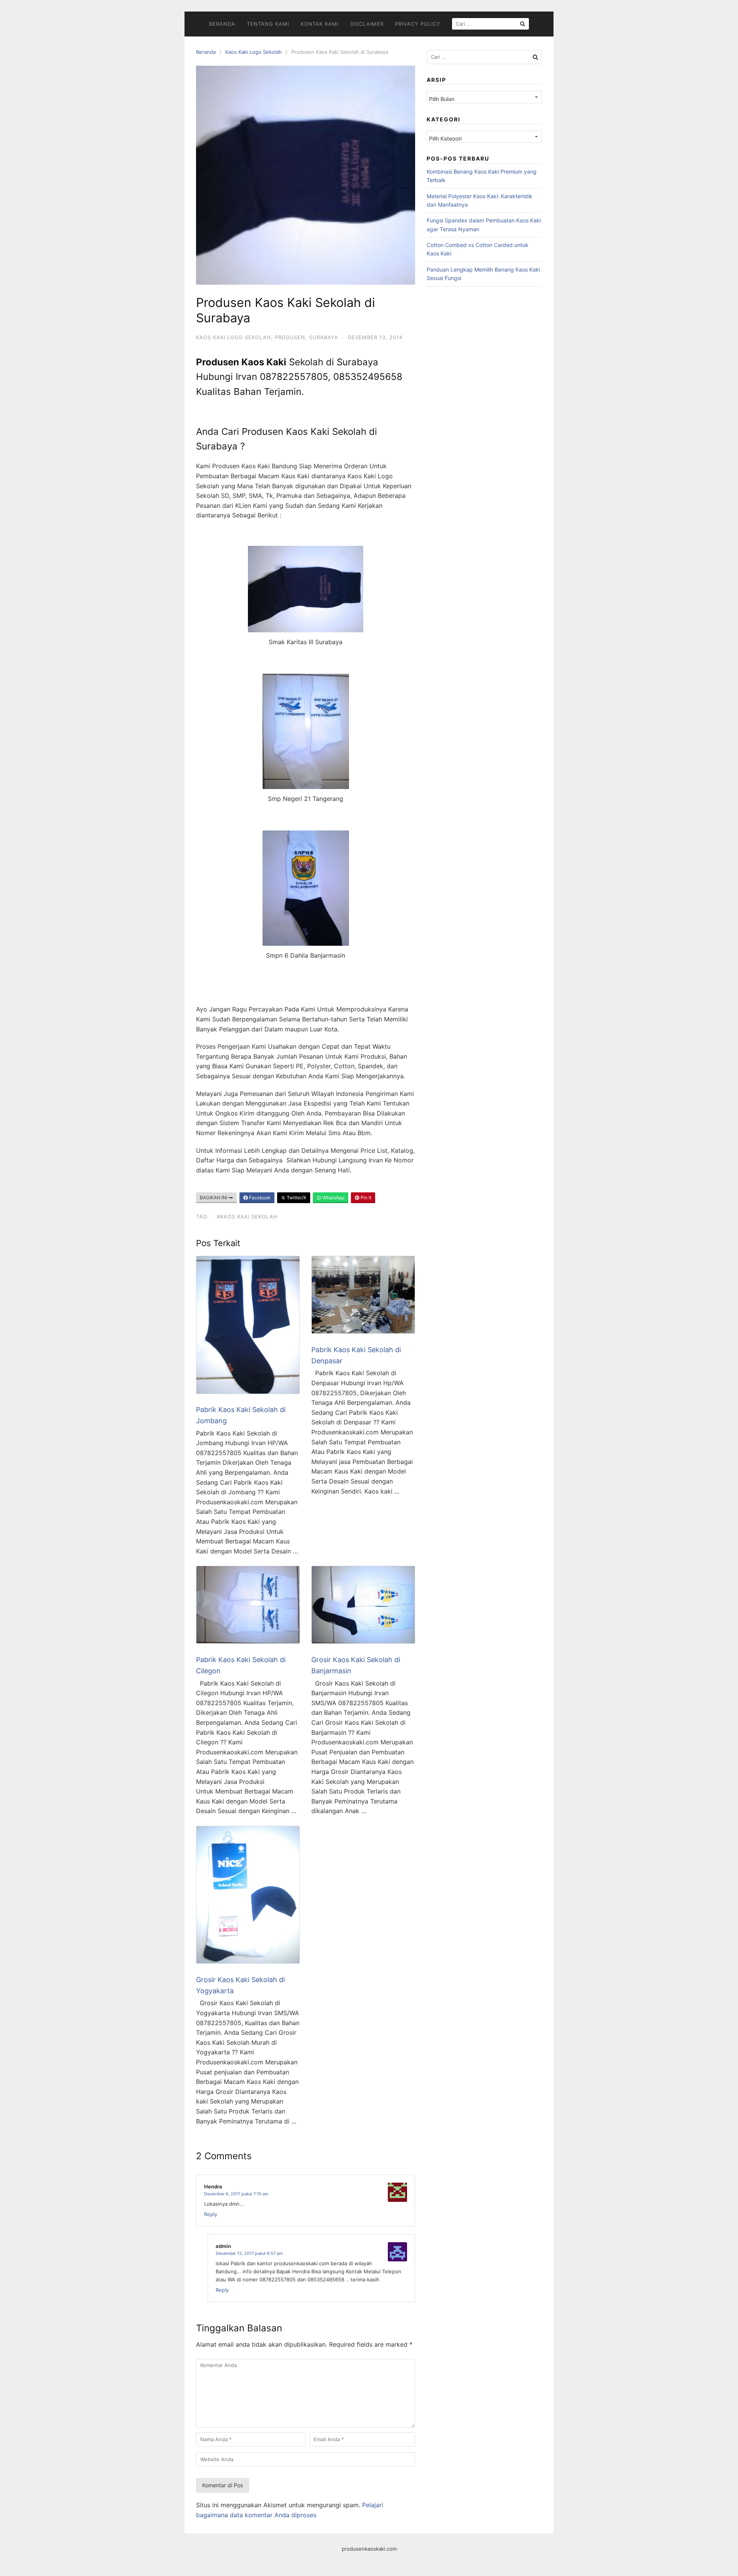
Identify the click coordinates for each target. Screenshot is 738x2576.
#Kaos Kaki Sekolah (247, 1217)
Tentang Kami (268, 24)
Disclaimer (367, 24)
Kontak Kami (320, 24)
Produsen (290, 337)
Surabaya (324, 337)
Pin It (365, 1198)
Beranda (222, 24)
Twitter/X (296, 1198)
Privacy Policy (418, 24)
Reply (211, 2214)
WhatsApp (333, 1198)
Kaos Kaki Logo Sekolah (253, 52)
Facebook (259, 1198)
